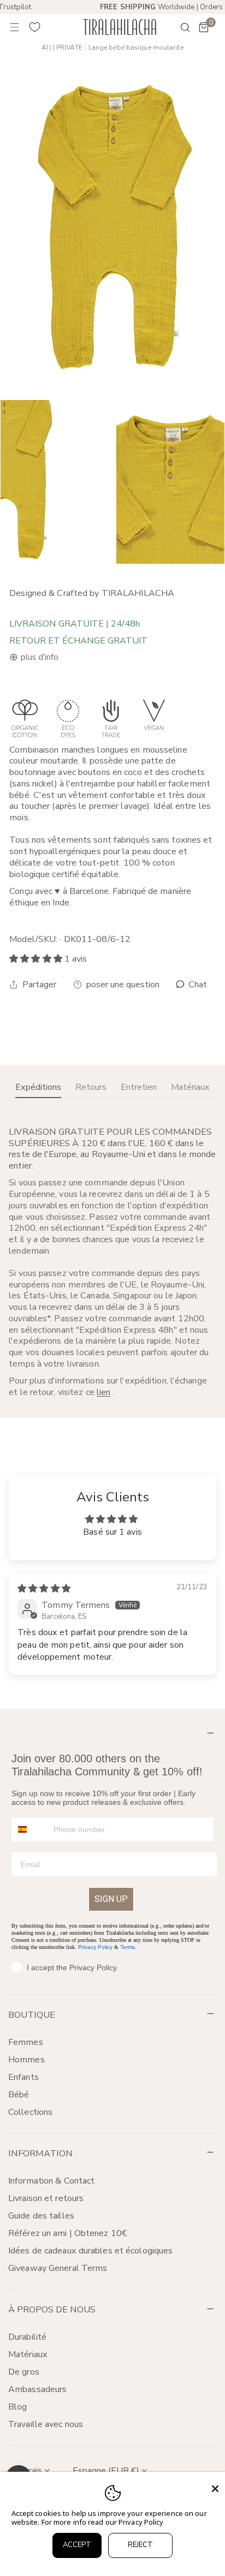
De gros (24, 2372)
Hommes (26, 2060)
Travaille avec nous (46, 2424)
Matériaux (28, 2354)
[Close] (215, 2489)
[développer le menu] (15, 27)
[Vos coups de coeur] (35, 27)
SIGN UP (111, 1899)
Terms (128, 1947)
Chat (197, 985)
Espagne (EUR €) (106, 2471)
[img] (44, 1589)
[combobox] (30, 1829)
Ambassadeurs (37, 2389)
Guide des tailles (41, 2216)
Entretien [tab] (139, 1087)
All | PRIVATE (62, 48)
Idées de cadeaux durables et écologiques (90, 2251)
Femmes (26, 2042)
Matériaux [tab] (190, 1087)
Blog (17, 2407)
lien (103, 1392)
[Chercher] (178, 27)
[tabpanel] (112, 1262)
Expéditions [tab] (38, 1087)
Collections (30, 2112)
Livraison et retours (46, 2198)
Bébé (19, 2095)
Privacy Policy (95, 1947)
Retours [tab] (91, 1087)
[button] (204, 27)
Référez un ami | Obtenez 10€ (68, 2233)
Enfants (23, 2077)
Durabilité (27, 2337)
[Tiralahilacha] (120, 27)
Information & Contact (51, 2181)
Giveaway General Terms (58, 2268)
